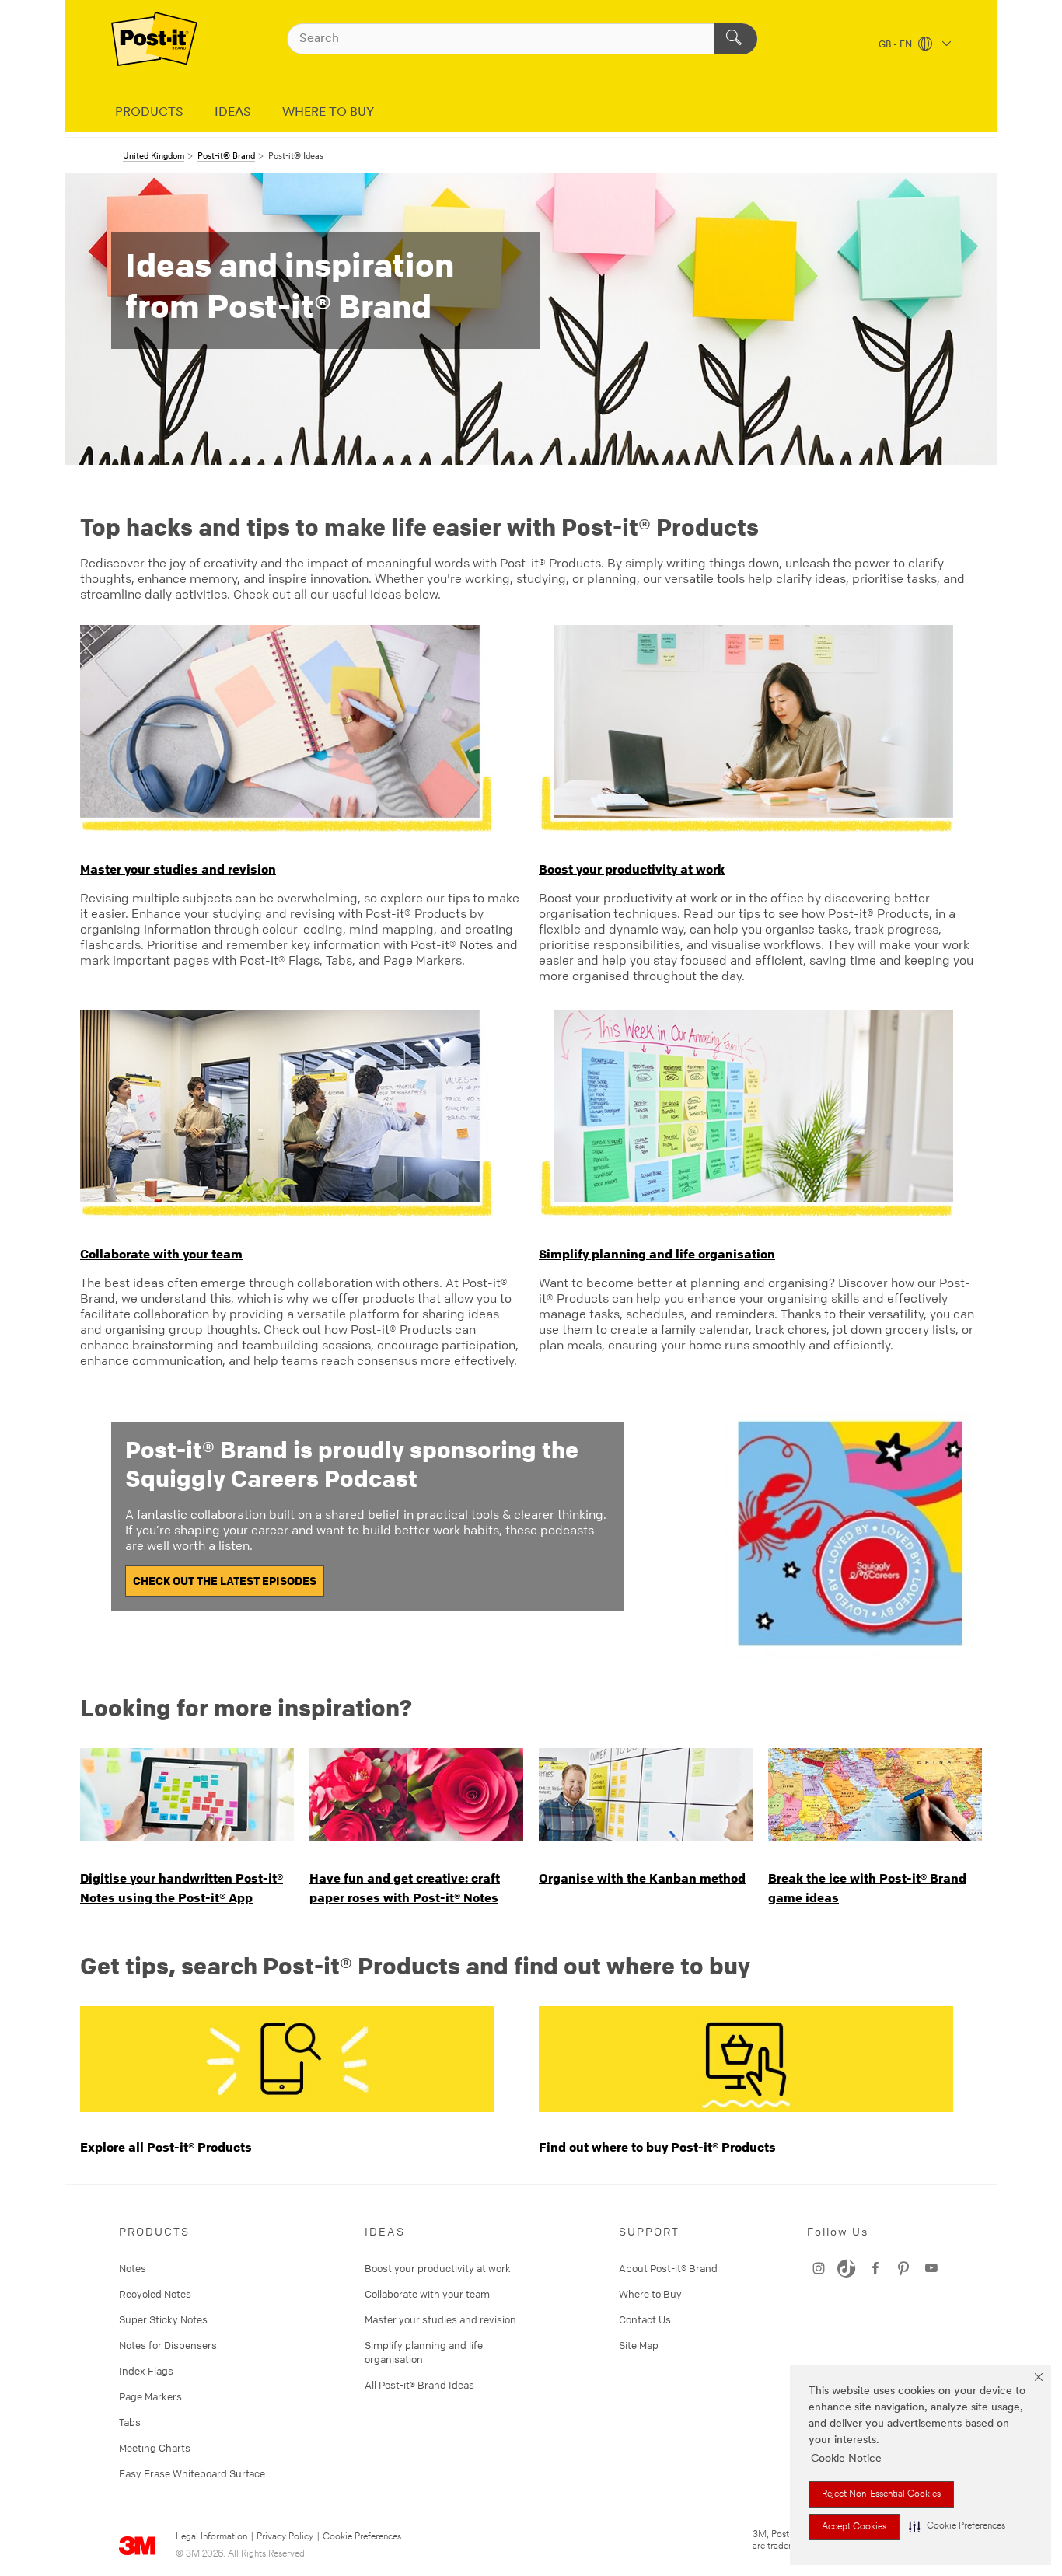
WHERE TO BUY (328, 113)
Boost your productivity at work (632, 869)
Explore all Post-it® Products (166, 2147)
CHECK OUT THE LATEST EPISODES (225, 1581)
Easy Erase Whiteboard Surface (192, 2473)
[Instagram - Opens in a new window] (931, 2268)
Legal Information (211, 2537)
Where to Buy (650, 2294)
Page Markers (150, 2396)
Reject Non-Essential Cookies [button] (881, 2494)
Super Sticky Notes (163, 2319)
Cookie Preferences (362, 2537)
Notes (133, 2268)
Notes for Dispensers (168, 2345)
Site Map (639, 2345)
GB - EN (896, 45)
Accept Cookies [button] (854, 2527)
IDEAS (233, 113)
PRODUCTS (149, 113)
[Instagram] (819, 2268)
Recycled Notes (155, 2294)
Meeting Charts (155, 2448)
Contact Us (645, 2319)
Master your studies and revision (178, 869)
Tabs (130, 2422)
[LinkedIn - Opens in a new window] (847, 2268)
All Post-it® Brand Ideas (419, 2385)
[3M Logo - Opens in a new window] (154, 39)
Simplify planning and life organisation (657, 1254)
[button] (957, 2527)
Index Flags (146, 2371)
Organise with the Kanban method (642, 1878)
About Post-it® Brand (668, 2268)
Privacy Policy (285, 2537)
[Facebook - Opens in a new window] (903, 2268)
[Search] (736, 39)
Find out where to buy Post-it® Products (657, 2147)
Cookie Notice (846, 2459)
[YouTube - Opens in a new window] (875, 2268)
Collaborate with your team (161, 1254)
